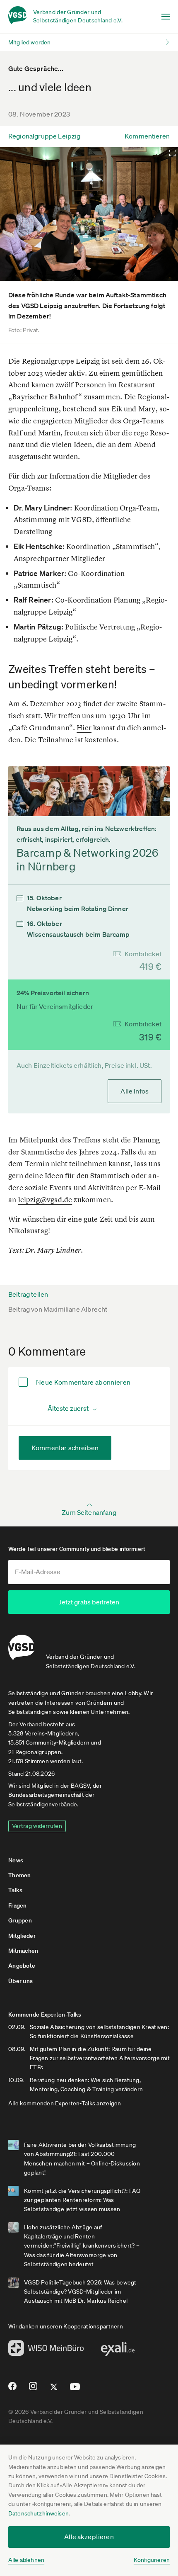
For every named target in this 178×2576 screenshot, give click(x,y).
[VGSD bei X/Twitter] (54, 2390)
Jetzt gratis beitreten (89, 1602)
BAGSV (80, 1786)
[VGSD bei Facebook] (11, 2389)
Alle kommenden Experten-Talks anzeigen (65, 2103)
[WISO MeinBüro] (46, 2350)
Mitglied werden (29, 42)
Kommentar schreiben (65, 1448)
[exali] (118, 2351)
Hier (84, 728)
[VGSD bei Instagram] (33, 2389)
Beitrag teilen (28, 1294)
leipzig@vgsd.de (45, 1199)
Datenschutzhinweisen (38, 2513)
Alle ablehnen (26, 2560)
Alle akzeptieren (89, 2537)
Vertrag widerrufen (37, 1826)
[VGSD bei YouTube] (75, 2390)
